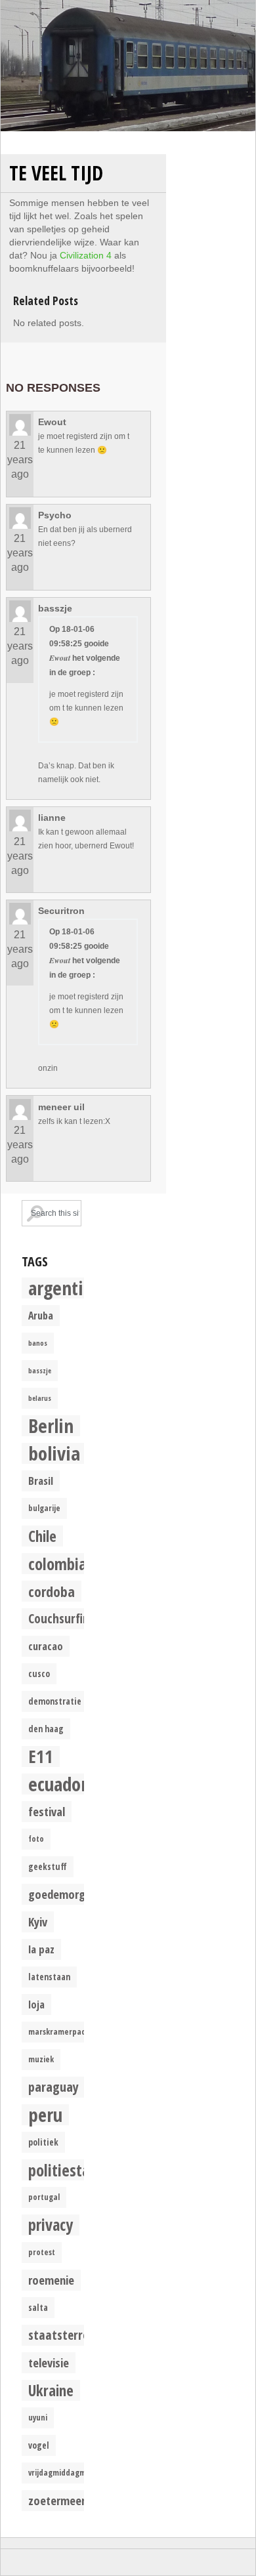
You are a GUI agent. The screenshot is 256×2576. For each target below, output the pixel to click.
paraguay (53, 2087)
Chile (42, 1536)
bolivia (54, 1453)
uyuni (38, 2418)
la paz (41, 1949)
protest (42, 2252)
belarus (40, 1398)
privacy (51, 2225)
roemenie (51, 2280)
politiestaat (66, 2170)
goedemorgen (63, 1894)
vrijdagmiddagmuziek (67, 2473)
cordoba (52, 1591)
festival (47, 1811)
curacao (46, 1646)
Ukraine (51, 2390)
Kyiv (38, 1922)
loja (36, 2005)
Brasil (41, 1481)
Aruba (41, 1316)
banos (38, 1343)
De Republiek (128, 66)
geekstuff (48, 1867)
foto (36, 1839)
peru (45, 2115)
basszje (40, 1371)
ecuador (58, 1784)
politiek (43, 2142)
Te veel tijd (56, 173)
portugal (44, 2197)
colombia (57, 1564)
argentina (65, 1288)
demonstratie (55, 1701)
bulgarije (44, 1508)
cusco (39, 1674)
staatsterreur (64, 2335)
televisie (49, 2362)
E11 (41, 1756)
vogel (39, 2445)
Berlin (51, 1426)
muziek (41, 2059)
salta (38, 2308)
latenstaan (49, 1977)
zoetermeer (57, 2500)
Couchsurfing (62, 1618)
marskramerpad (57, 2032)
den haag (46, 1729)
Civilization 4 (86, 255)
